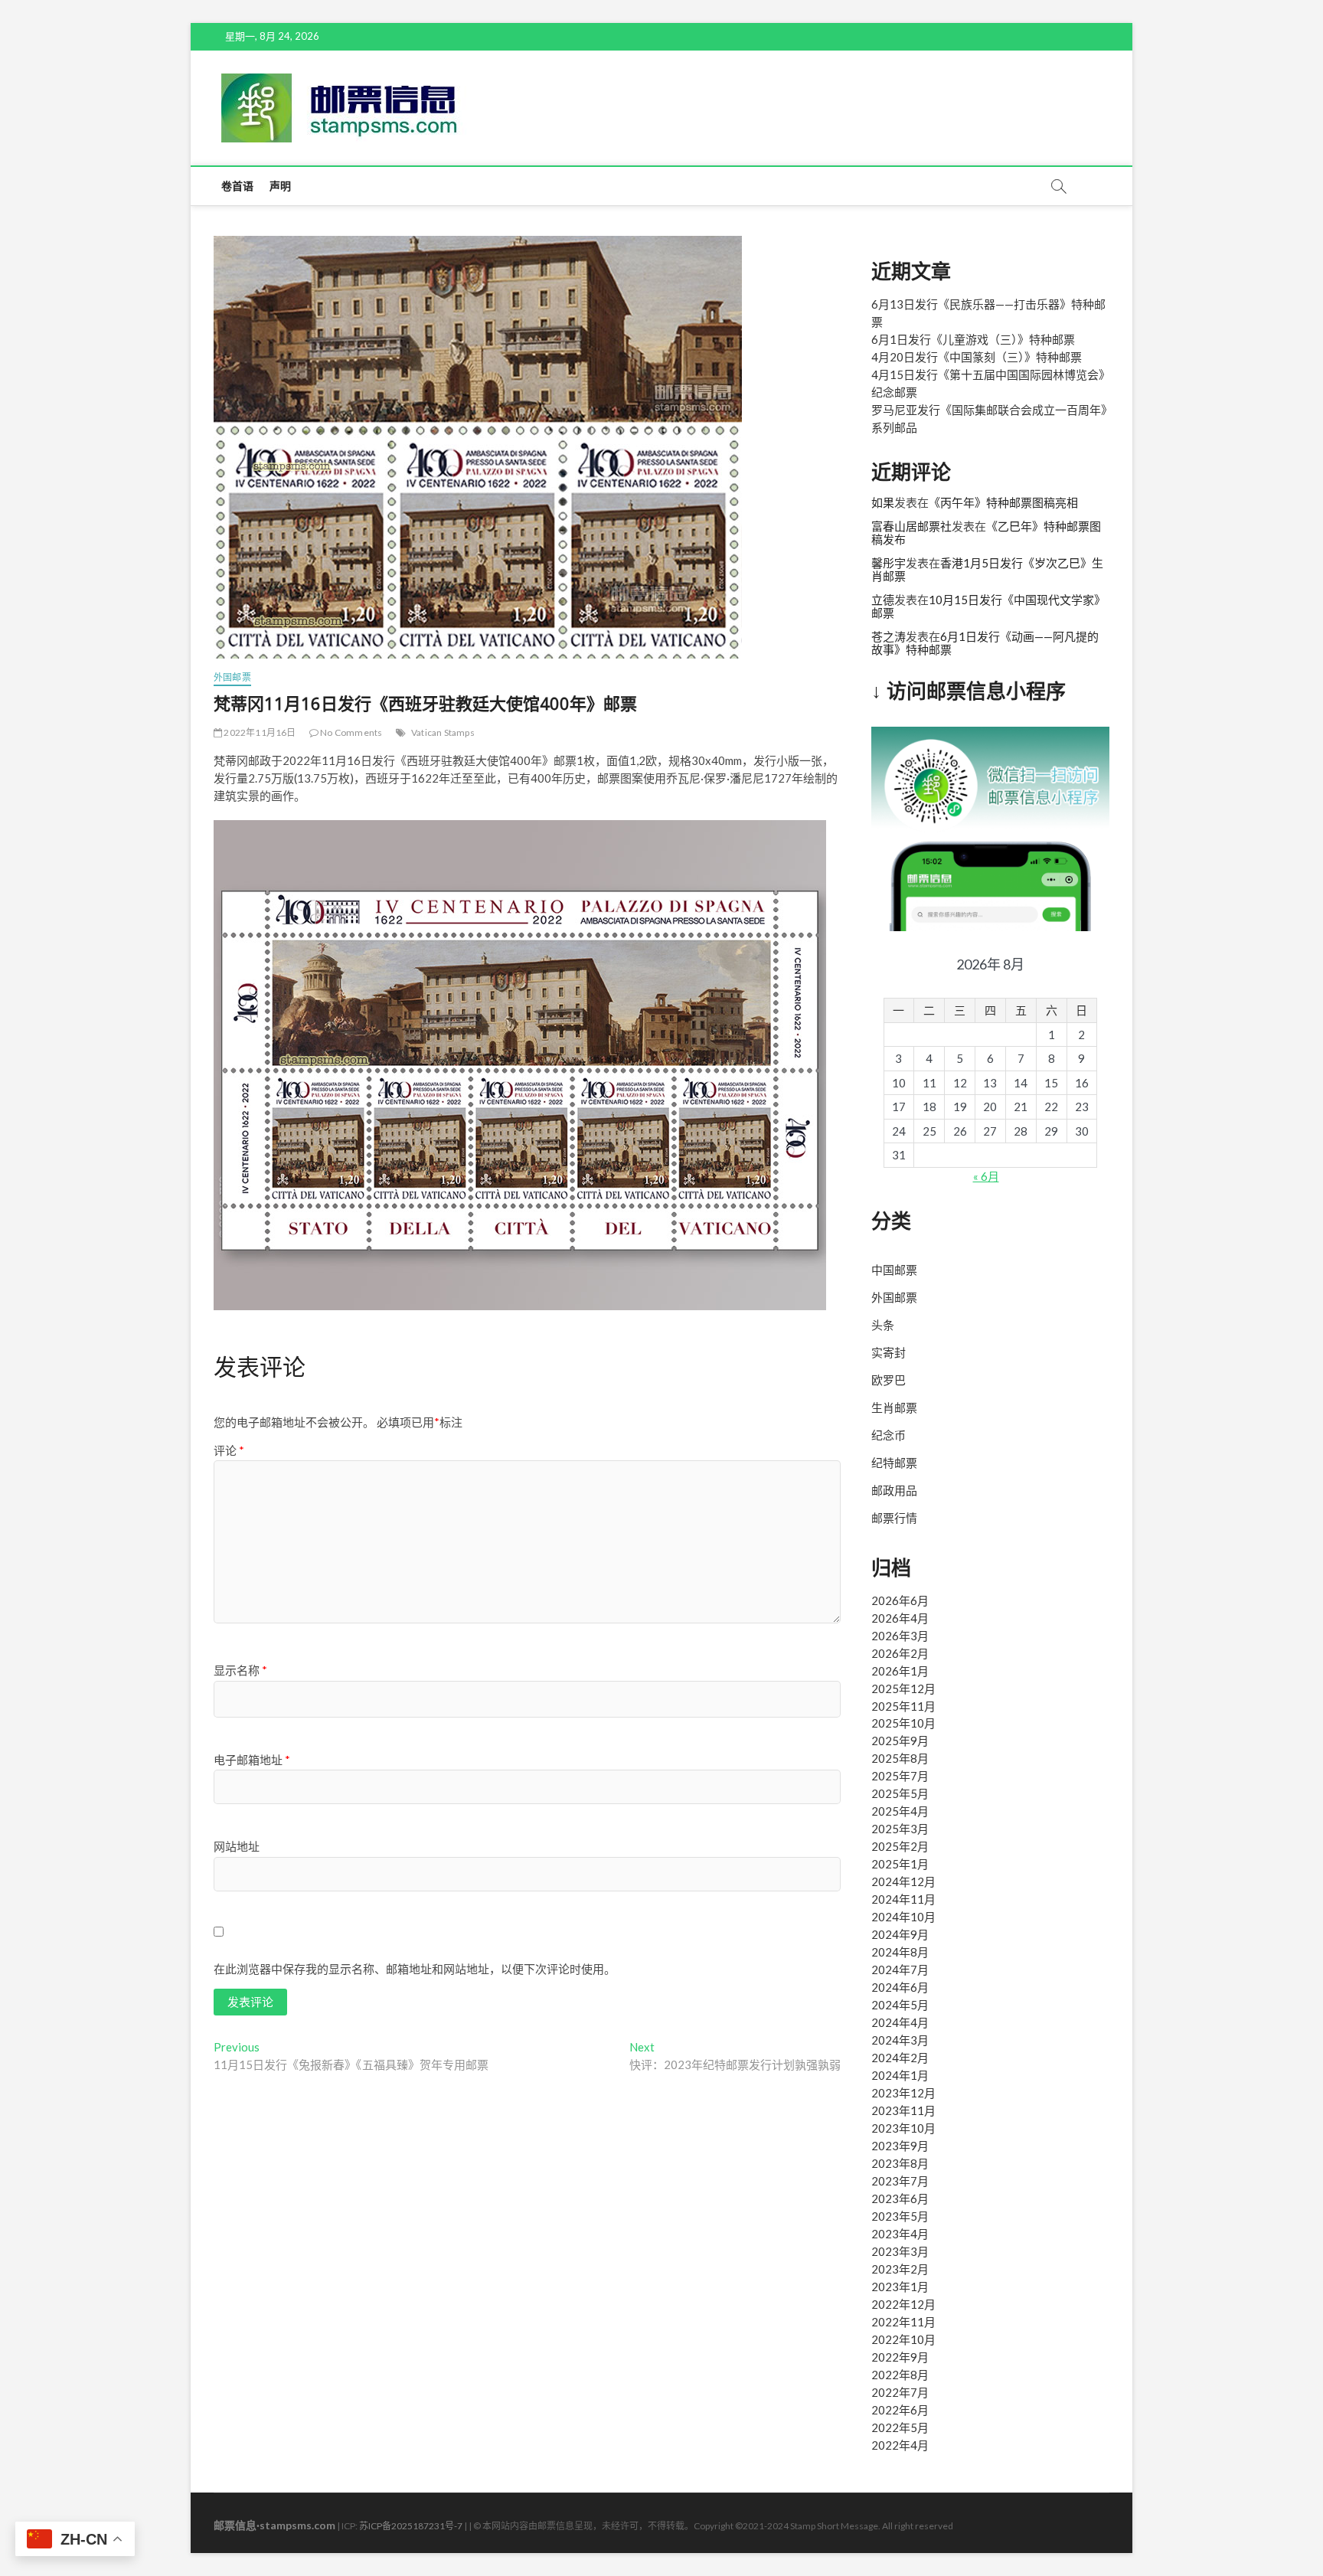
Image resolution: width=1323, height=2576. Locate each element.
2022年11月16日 (259, 732)
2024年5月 (900, 2005)
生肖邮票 (894, 1407)
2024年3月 (900, 2040)
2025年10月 (903, 1723)
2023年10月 (903, 2128)
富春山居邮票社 (911, 526)
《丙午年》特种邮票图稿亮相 (1003, 502)
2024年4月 (900, 2022)
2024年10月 (903, 1917)
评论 (229, 1450)
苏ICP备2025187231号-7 (411, 2526)
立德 (883, 600)
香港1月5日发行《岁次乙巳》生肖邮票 (987, 569)
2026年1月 (900, 1671)
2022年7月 (900, 2392)
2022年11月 (903, 2322)
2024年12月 (903, 1881)
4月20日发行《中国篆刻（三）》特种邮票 (977, 357)
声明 (280, 186)
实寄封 (889, 1352)
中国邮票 (894, 1270)
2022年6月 (900, 2410)
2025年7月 (900, 1776)
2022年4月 (900, 2445)
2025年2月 (900, 1846)
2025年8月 (900, 1758)
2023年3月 (900, 2251)
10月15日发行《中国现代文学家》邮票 (988, 606)
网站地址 (237, 1846)
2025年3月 (900, 1829)
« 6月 (986, 1176)
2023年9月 (900, 2146)
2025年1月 (900, 1864)
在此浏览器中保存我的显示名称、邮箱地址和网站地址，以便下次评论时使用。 (415, 1969)
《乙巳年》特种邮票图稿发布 (986, 533)
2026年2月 (900, 1653)
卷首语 (238, 186)
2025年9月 (900, 1741)
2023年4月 (900, 2234)
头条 (883, 1325)
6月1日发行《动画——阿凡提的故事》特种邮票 (985, 643)
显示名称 (240, 1670)
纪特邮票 (894, 1463)
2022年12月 (903, 2304)
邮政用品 (894, 1490)
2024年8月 (900, 1952)
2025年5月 (900, 1793)
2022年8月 (900, 2375)
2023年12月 (903, 2093)
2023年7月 (900, 2181)
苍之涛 (889, 636)
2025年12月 (903, 1688)
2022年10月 (903, 2339)
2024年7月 (900, 1970)
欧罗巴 (889, 1380)
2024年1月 (900, 2075)
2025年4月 (900, 1811)
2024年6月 (900, 1987)
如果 (883, 502)
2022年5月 (900, 2427)
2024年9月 (900, 1934)
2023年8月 (900, 2163)
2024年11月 (903, 1899)
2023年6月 (900, 2198)
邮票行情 (894, 1518)
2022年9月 (900, 2357)
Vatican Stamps (443, 732)
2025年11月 (903, 1706)
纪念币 (889, 1435)
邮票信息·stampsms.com (274, 2525)
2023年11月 (903, 2110)
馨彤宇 (889, 563)
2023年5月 (900, 2216)
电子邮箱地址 (252, 1760)
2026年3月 (900, 1636)
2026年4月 (900, 1618)
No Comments (350, 732)
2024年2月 (900, 2058)
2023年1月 (900, 2287)
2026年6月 (900, 1600)
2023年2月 (900, 2269)
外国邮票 (232, 677)
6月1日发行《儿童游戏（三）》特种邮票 (973, 339)
